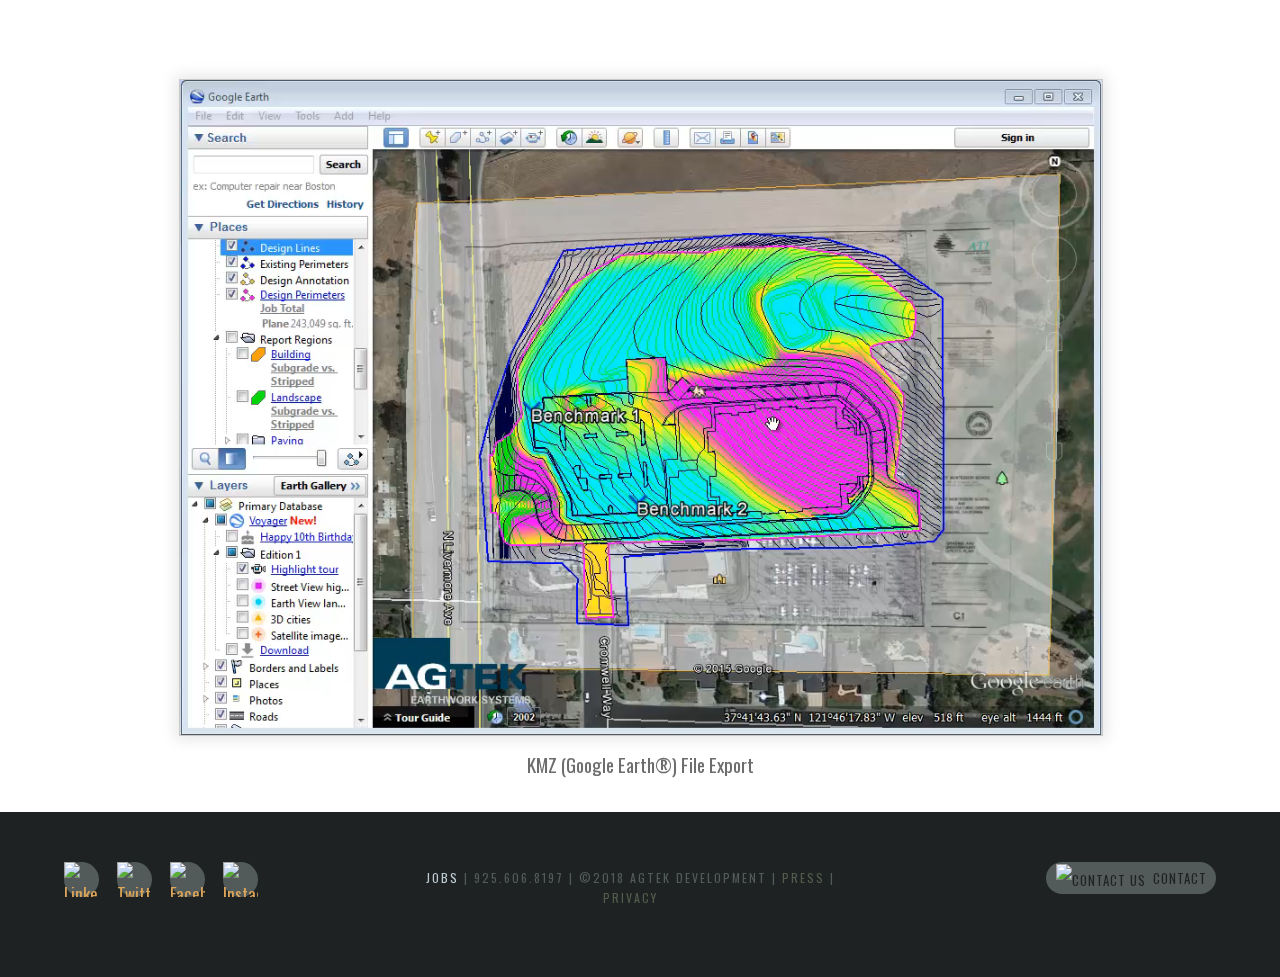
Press (803, 877)
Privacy (630, 897)
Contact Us (1165, 881)
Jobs (442, 877)
